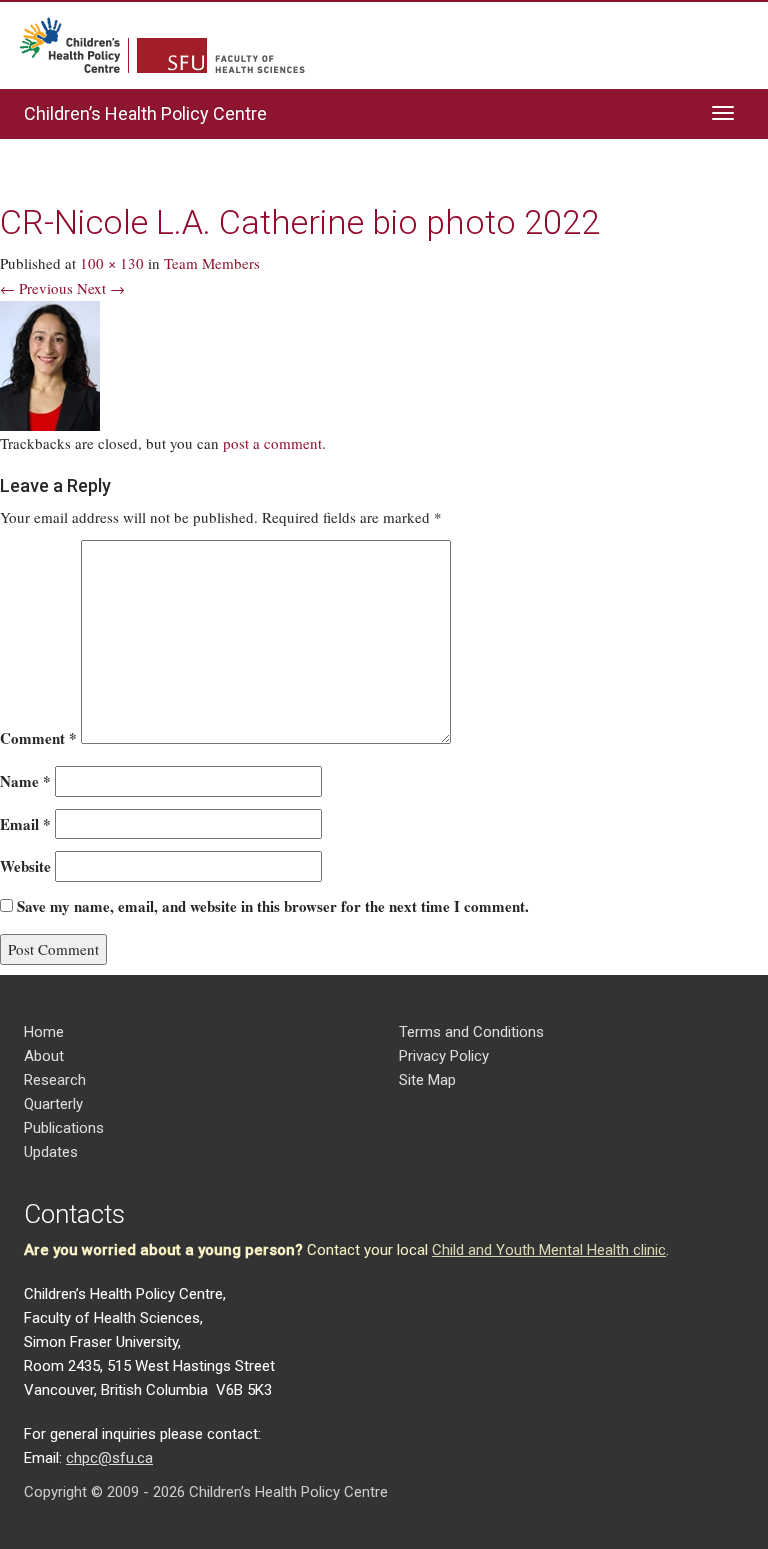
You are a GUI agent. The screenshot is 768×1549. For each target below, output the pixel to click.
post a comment (272, 443)
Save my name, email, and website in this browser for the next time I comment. (273, 906)
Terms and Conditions (471, 1032)
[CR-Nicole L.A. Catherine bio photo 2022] (50, 363)
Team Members (212, 263)
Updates (51, 1152)
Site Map (427, 1080)
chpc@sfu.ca (109, 1458)
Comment (38, 738)
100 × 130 (112, 263)
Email (25, 824)
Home (44, 1032)
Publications (64, 1128)
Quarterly (53, 1104)
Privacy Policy (444, 1056)
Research (55, 1080)
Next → (101, 288)
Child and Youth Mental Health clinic (549, 1250)
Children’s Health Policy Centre (145, 113)
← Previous (36, 288)
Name (25, 781)
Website (25, 866)
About (44, 1056)
